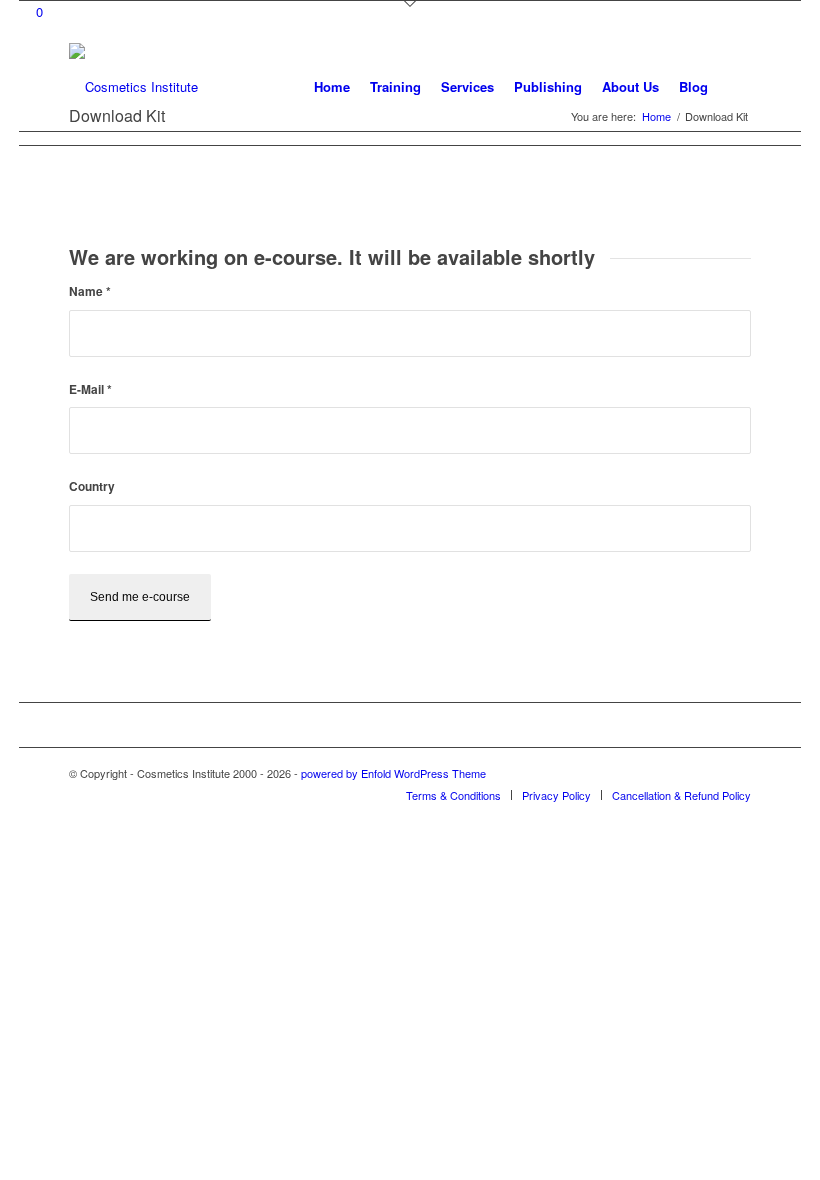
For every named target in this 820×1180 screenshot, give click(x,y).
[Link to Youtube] (736, 773)
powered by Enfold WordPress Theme (393, 773)
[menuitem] (332, 87)
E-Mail (90, 389)
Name (90, 291)
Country (92, 486)
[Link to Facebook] (706, 773)
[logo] (133, 87)
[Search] (734, 87)
